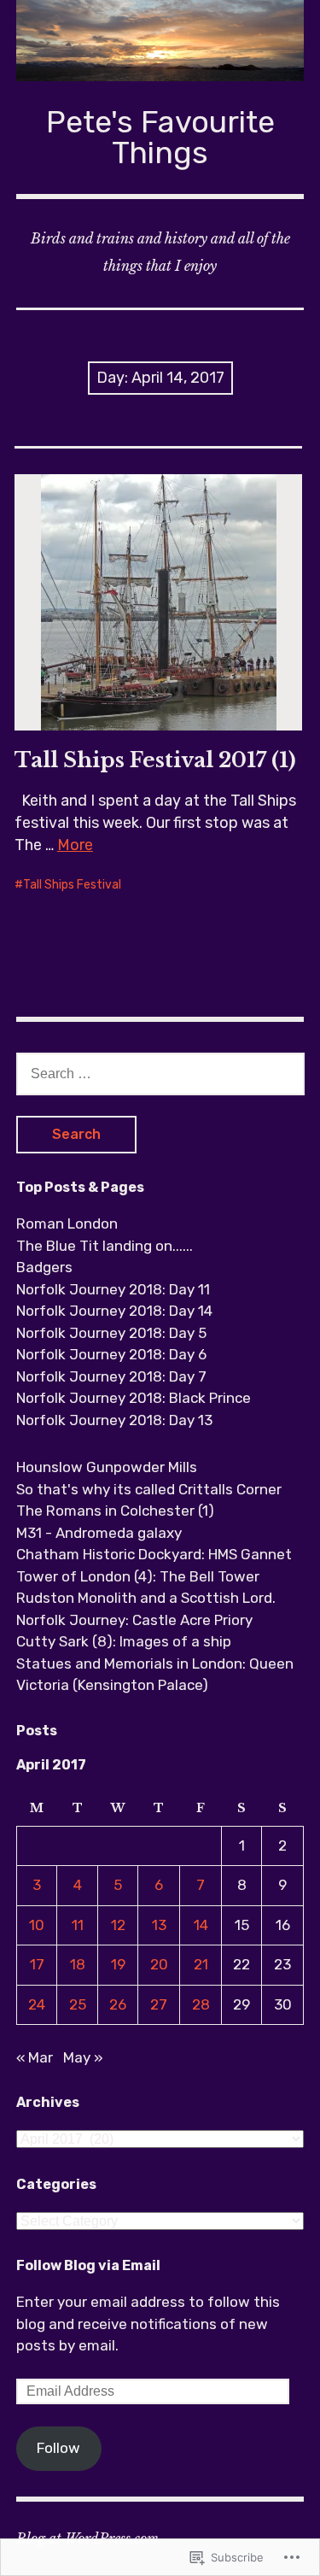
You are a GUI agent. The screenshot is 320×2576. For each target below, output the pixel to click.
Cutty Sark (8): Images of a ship (124, 1641)
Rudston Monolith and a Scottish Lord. (146, 1598)
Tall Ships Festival (72, 885)
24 (37, 2004)
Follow (58, 2448)
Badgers (44, 1267)
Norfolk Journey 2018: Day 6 (111, 1354)
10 (37, 1925)
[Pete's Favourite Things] (160, 41)
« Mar (35, 2057)
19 (118, 1964)
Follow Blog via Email (88, 2265)
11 (78, 1925)
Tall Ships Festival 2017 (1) (155, 760)
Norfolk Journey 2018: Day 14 (114, 1311)
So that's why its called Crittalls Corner (149, 1489)
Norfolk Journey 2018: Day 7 (111, 1376)
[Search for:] (160, 1073)
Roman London (67, 1223)
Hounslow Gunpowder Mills (107, 1467)
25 (78, 2004)
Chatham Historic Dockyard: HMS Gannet (154, 1554)
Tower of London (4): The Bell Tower (138, 1576)
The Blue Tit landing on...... (105, 1246)
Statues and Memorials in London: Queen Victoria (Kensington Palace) (155, 1675)
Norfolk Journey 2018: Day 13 (114, 1420)
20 (159, 1964)
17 (37, 1964)
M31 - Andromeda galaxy (99, 1533)
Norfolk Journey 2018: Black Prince (134, 1398)
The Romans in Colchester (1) (115, 1511)
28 (201, 2004)
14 (201, 1925)
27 (159, 2004)
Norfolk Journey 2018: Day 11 (113, 1289)
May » (83, 2057)
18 (78, 1964)
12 (118, 1925)
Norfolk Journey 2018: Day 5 (111, 1333)
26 (118, 2004)
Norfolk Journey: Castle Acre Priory (134, 1620)
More (75, 845)
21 (201, 1964)
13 (159, 1925)
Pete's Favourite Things (160, 137)
